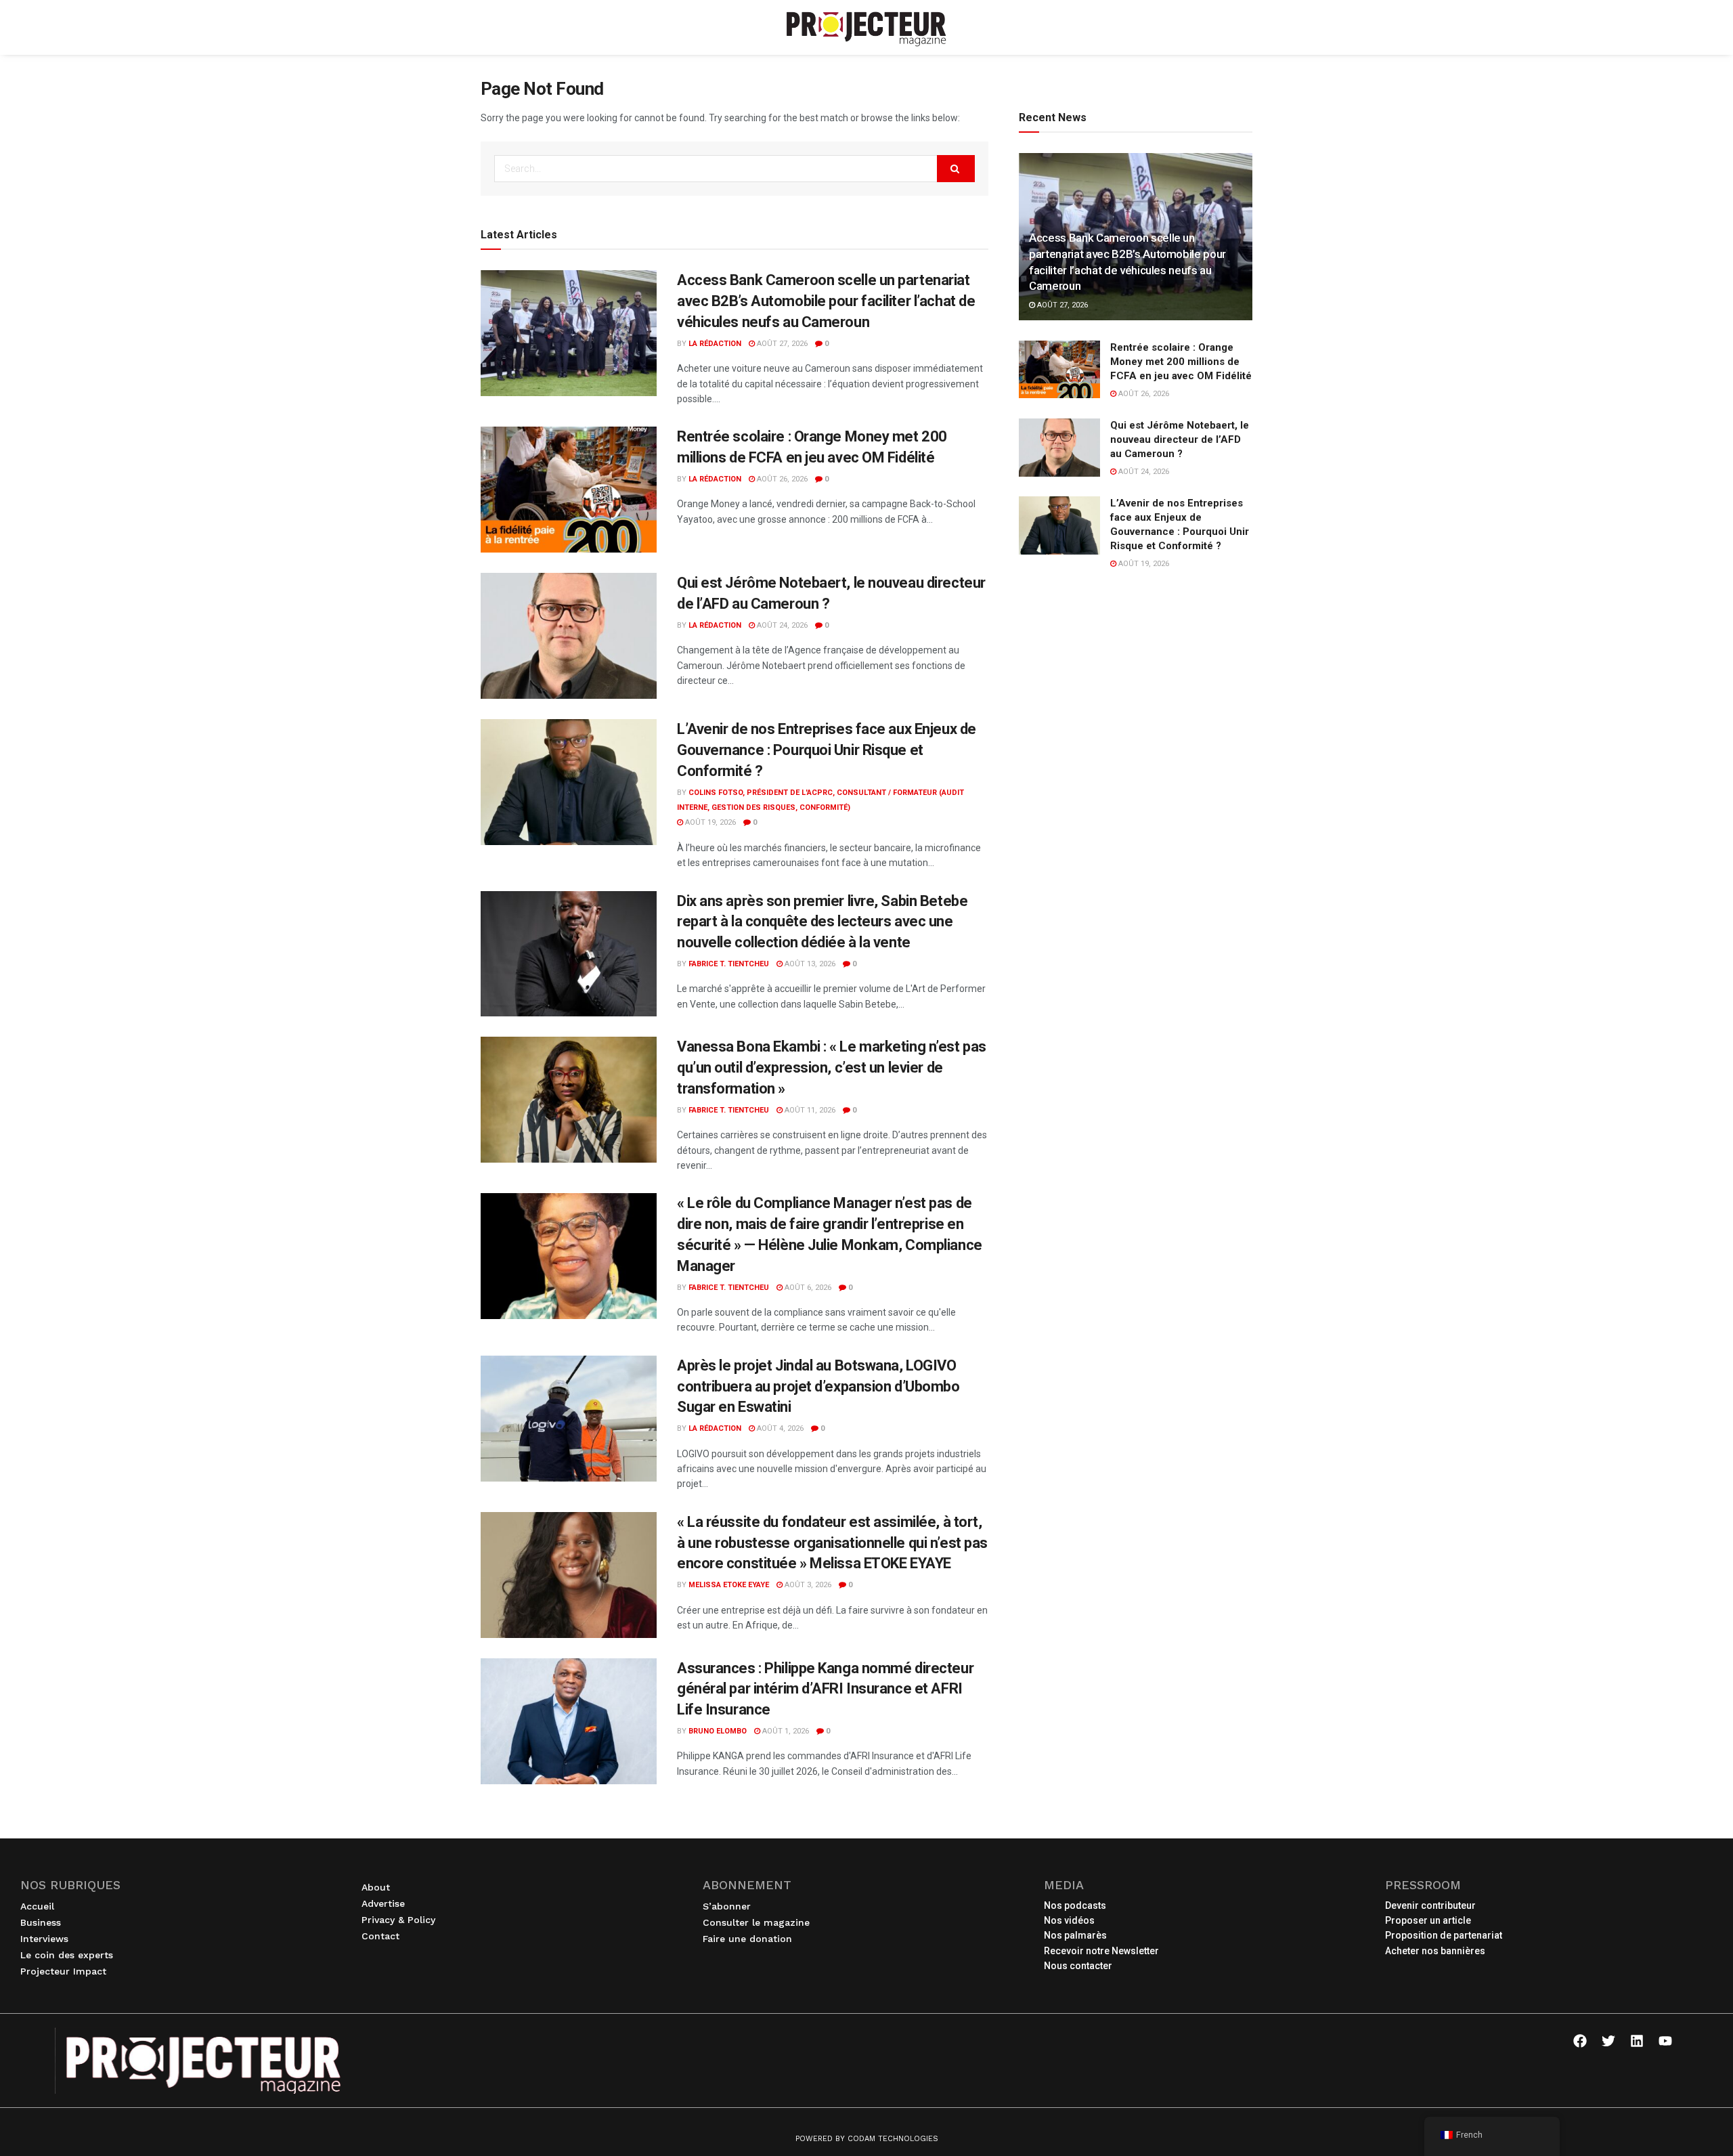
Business (41, 1922)
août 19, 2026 (709, 822)
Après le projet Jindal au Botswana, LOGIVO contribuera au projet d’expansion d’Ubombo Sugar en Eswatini (818, 1386)
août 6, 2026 (807, 1288)
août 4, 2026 (779, 1428)
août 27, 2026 (781, 344)
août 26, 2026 (781, 479)
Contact (380, 1936)
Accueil (37, 1906)
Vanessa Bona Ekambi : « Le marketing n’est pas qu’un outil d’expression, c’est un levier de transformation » (832, 1068)
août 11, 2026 (809, 1110)
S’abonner (727, 1906)
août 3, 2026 (807, 1585)
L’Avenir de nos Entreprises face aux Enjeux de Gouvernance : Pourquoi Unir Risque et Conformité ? (827, 750)
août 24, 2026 (781, 625)
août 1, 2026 (785, 1731)
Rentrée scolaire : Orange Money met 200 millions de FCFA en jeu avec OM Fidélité (1181, 362)
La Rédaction (715, 344)
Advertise (383, 1903)
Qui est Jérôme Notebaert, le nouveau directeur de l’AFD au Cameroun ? (1180, 439)
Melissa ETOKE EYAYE (729, 1585)
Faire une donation (747, 1939)
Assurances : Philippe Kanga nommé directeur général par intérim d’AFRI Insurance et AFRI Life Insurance (825, 1689)
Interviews (44, 1939)
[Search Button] (956, 169)
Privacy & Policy (398, 1920)
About (376, 1887)
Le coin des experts (67, 1955)
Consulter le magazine (756, 1922)
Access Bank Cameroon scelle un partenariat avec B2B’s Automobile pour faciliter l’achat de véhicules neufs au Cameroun (826, 301)
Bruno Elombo (718, 1731)
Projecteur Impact (63, 1971)
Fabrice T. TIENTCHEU (729, 964)
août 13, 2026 (809, 964)
